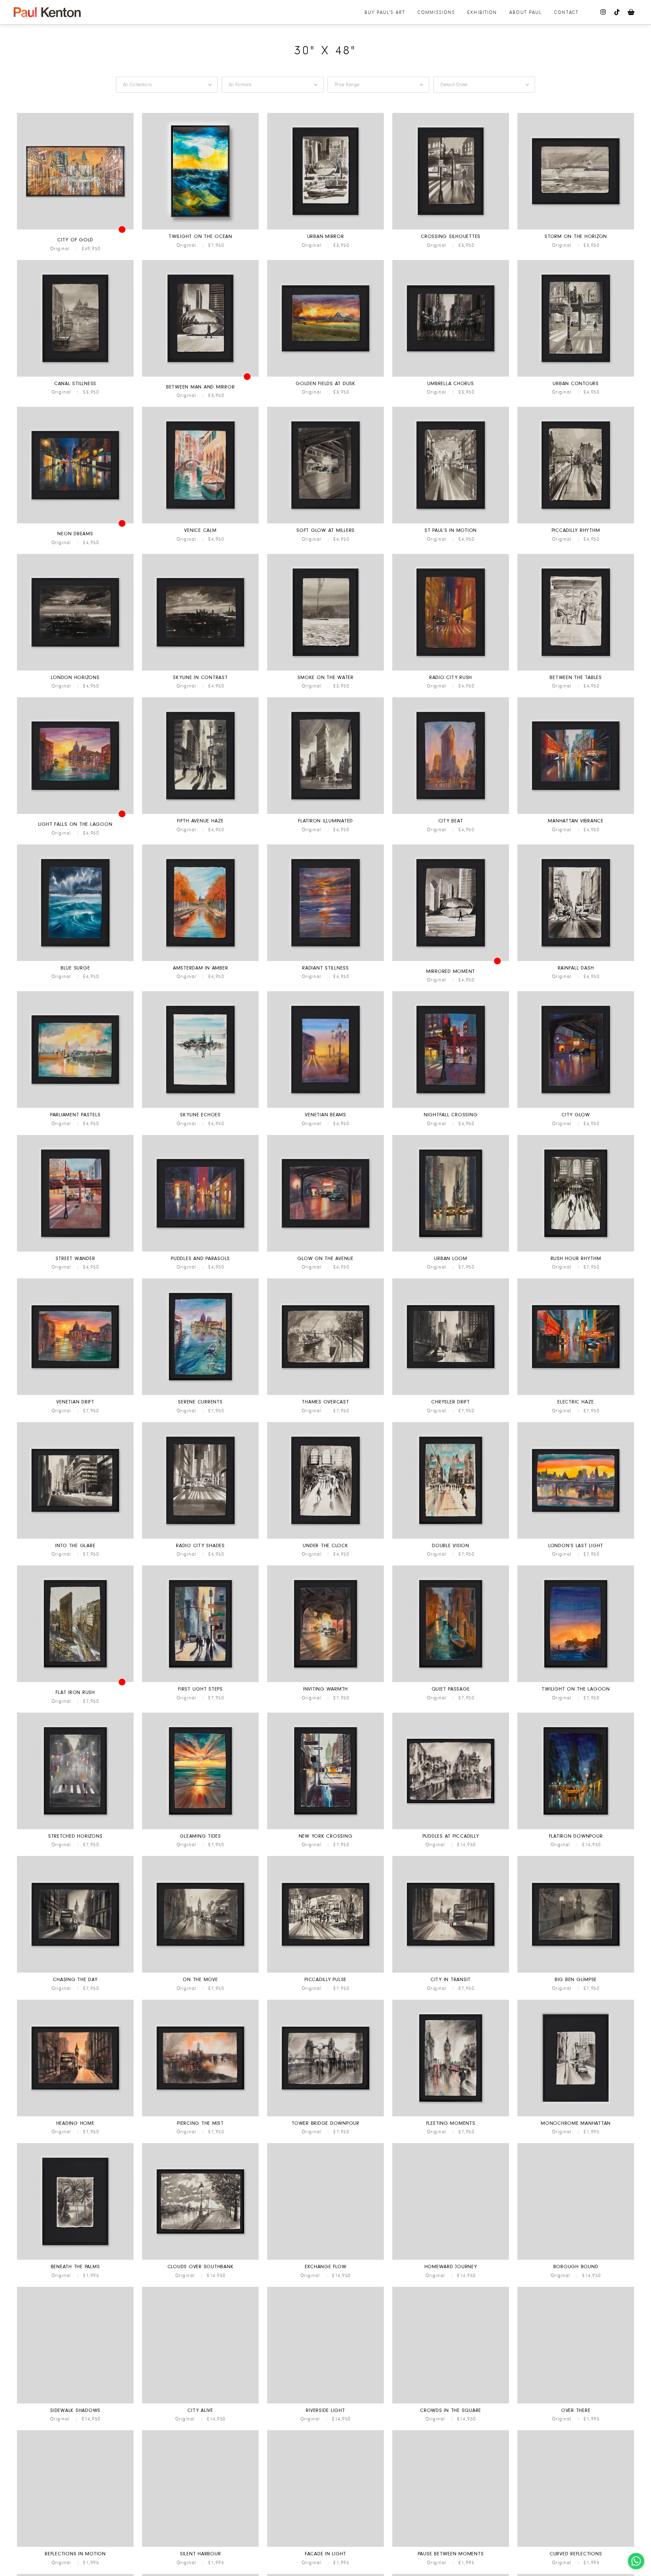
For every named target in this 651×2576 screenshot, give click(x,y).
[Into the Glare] (75, 1538)
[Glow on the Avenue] (325, 1251)
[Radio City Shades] (200, 1538)
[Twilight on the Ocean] (200, 228)
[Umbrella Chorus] (451, 376)
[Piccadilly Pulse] (325, 1972)
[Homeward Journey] (451, 2259)
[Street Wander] (75, 1251)
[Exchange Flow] (325, 2259)
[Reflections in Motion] (75, 2546)
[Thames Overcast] (325, 1394)
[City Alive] (200, 2402)
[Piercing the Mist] (200, 2115)
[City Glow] (576, 1107)
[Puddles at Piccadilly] (451, 1828)
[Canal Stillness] (75, 376)
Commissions (436, 12)
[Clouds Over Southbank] (200, 2259)
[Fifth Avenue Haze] (200, 813)
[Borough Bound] (576, 2259)
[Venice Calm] (200, 522)
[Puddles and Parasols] (200, 1251)
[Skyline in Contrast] (200, 670)
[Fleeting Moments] (451, 2115)
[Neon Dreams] (75, 522)
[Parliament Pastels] (75, 1107)
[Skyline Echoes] (200, 1107)
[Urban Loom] (451, 1251)
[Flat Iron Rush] (75, 1681)
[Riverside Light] (325, 2402)
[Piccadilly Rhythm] (576, 522)
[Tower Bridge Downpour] (325, 2115)
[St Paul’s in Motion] (451, 522)
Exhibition (482, 12)
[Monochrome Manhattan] (576, 2115)
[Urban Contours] (576, 376)
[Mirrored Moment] (451, 960)
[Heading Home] (75, 2115)
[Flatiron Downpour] (576, 1828)
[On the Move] (200, 1972)
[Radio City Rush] (451, 670)
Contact (566, 12)
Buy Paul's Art (385, 12)
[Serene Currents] (200, 1394)
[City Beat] (451, 813)
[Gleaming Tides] (200, 1828)
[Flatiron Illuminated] (325, 813)
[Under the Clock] (325, 1538)
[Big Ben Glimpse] (576, 1972)
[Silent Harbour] (200, 2546)
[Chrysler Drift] (451, 1394)
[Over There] (576, 2402)
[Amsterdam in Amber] (200, 960)
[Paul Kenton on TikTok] (617, 12)
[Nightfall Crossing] (451, 1107)
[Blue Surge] (75, 960)
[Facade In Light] (325, 2546)
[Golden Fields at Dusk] (325, 376)
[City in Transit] (451, 1972)
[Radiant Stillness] (325, 960)
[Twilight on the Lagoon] (576, 1681)
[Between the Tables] (576, 670)
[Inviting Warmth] (325, 1681)
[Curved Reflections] (576, 2546)
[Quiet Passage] (451, 1681)
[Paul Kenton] (47, 12)
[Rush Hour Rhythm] (576, 1251)
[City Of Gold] (75, 228)
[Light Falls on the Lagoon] (75, 813)
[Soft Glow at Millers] (325, 522)
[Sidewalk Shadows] (75, 2402)
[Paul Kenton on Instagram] (604, 12)
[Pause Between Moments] (451, 2546)
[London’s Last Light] (576, 1538)
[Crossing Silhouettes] (451, 228)
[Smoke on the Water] (325, 670)
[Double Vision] (451, 1538)
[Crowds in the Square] (451, 2402)
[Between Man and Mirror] (200, 376)
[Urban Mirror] (325, 228)
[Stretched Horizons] (75, 1828)
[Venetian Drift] (75, 1394)
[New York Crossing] (325, 1828)
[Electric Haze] (576, 1394)
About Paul (526, 12)
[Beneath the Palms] (75, 2259)
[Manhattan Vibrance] (576, 813)
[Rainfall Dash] (576, 960)
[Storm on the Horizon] (576, 228)
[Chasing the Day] (75, 1972)
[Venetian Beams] (325, 1107)
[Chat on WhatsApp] (636, 2561)
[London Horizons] (75, 670)
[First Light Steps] (200, 1681)
